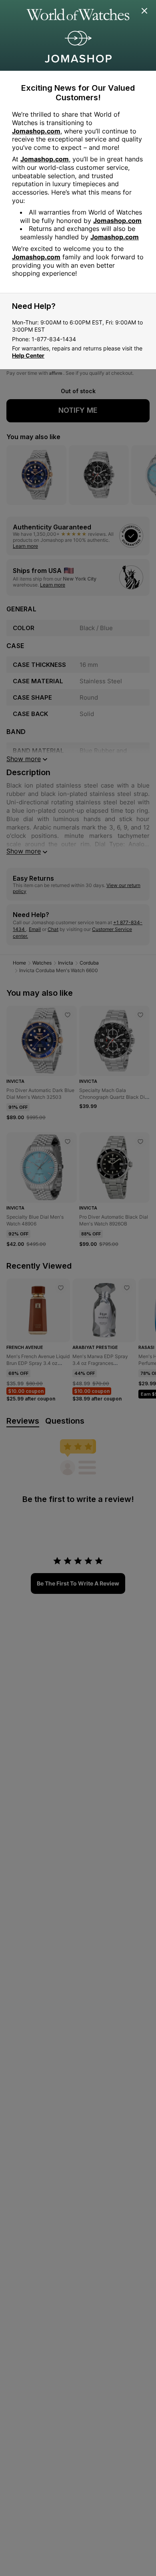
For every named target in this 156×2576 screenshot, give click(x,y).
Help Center (28, 355)
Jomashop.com (36, 131)
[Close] (145, 11)
